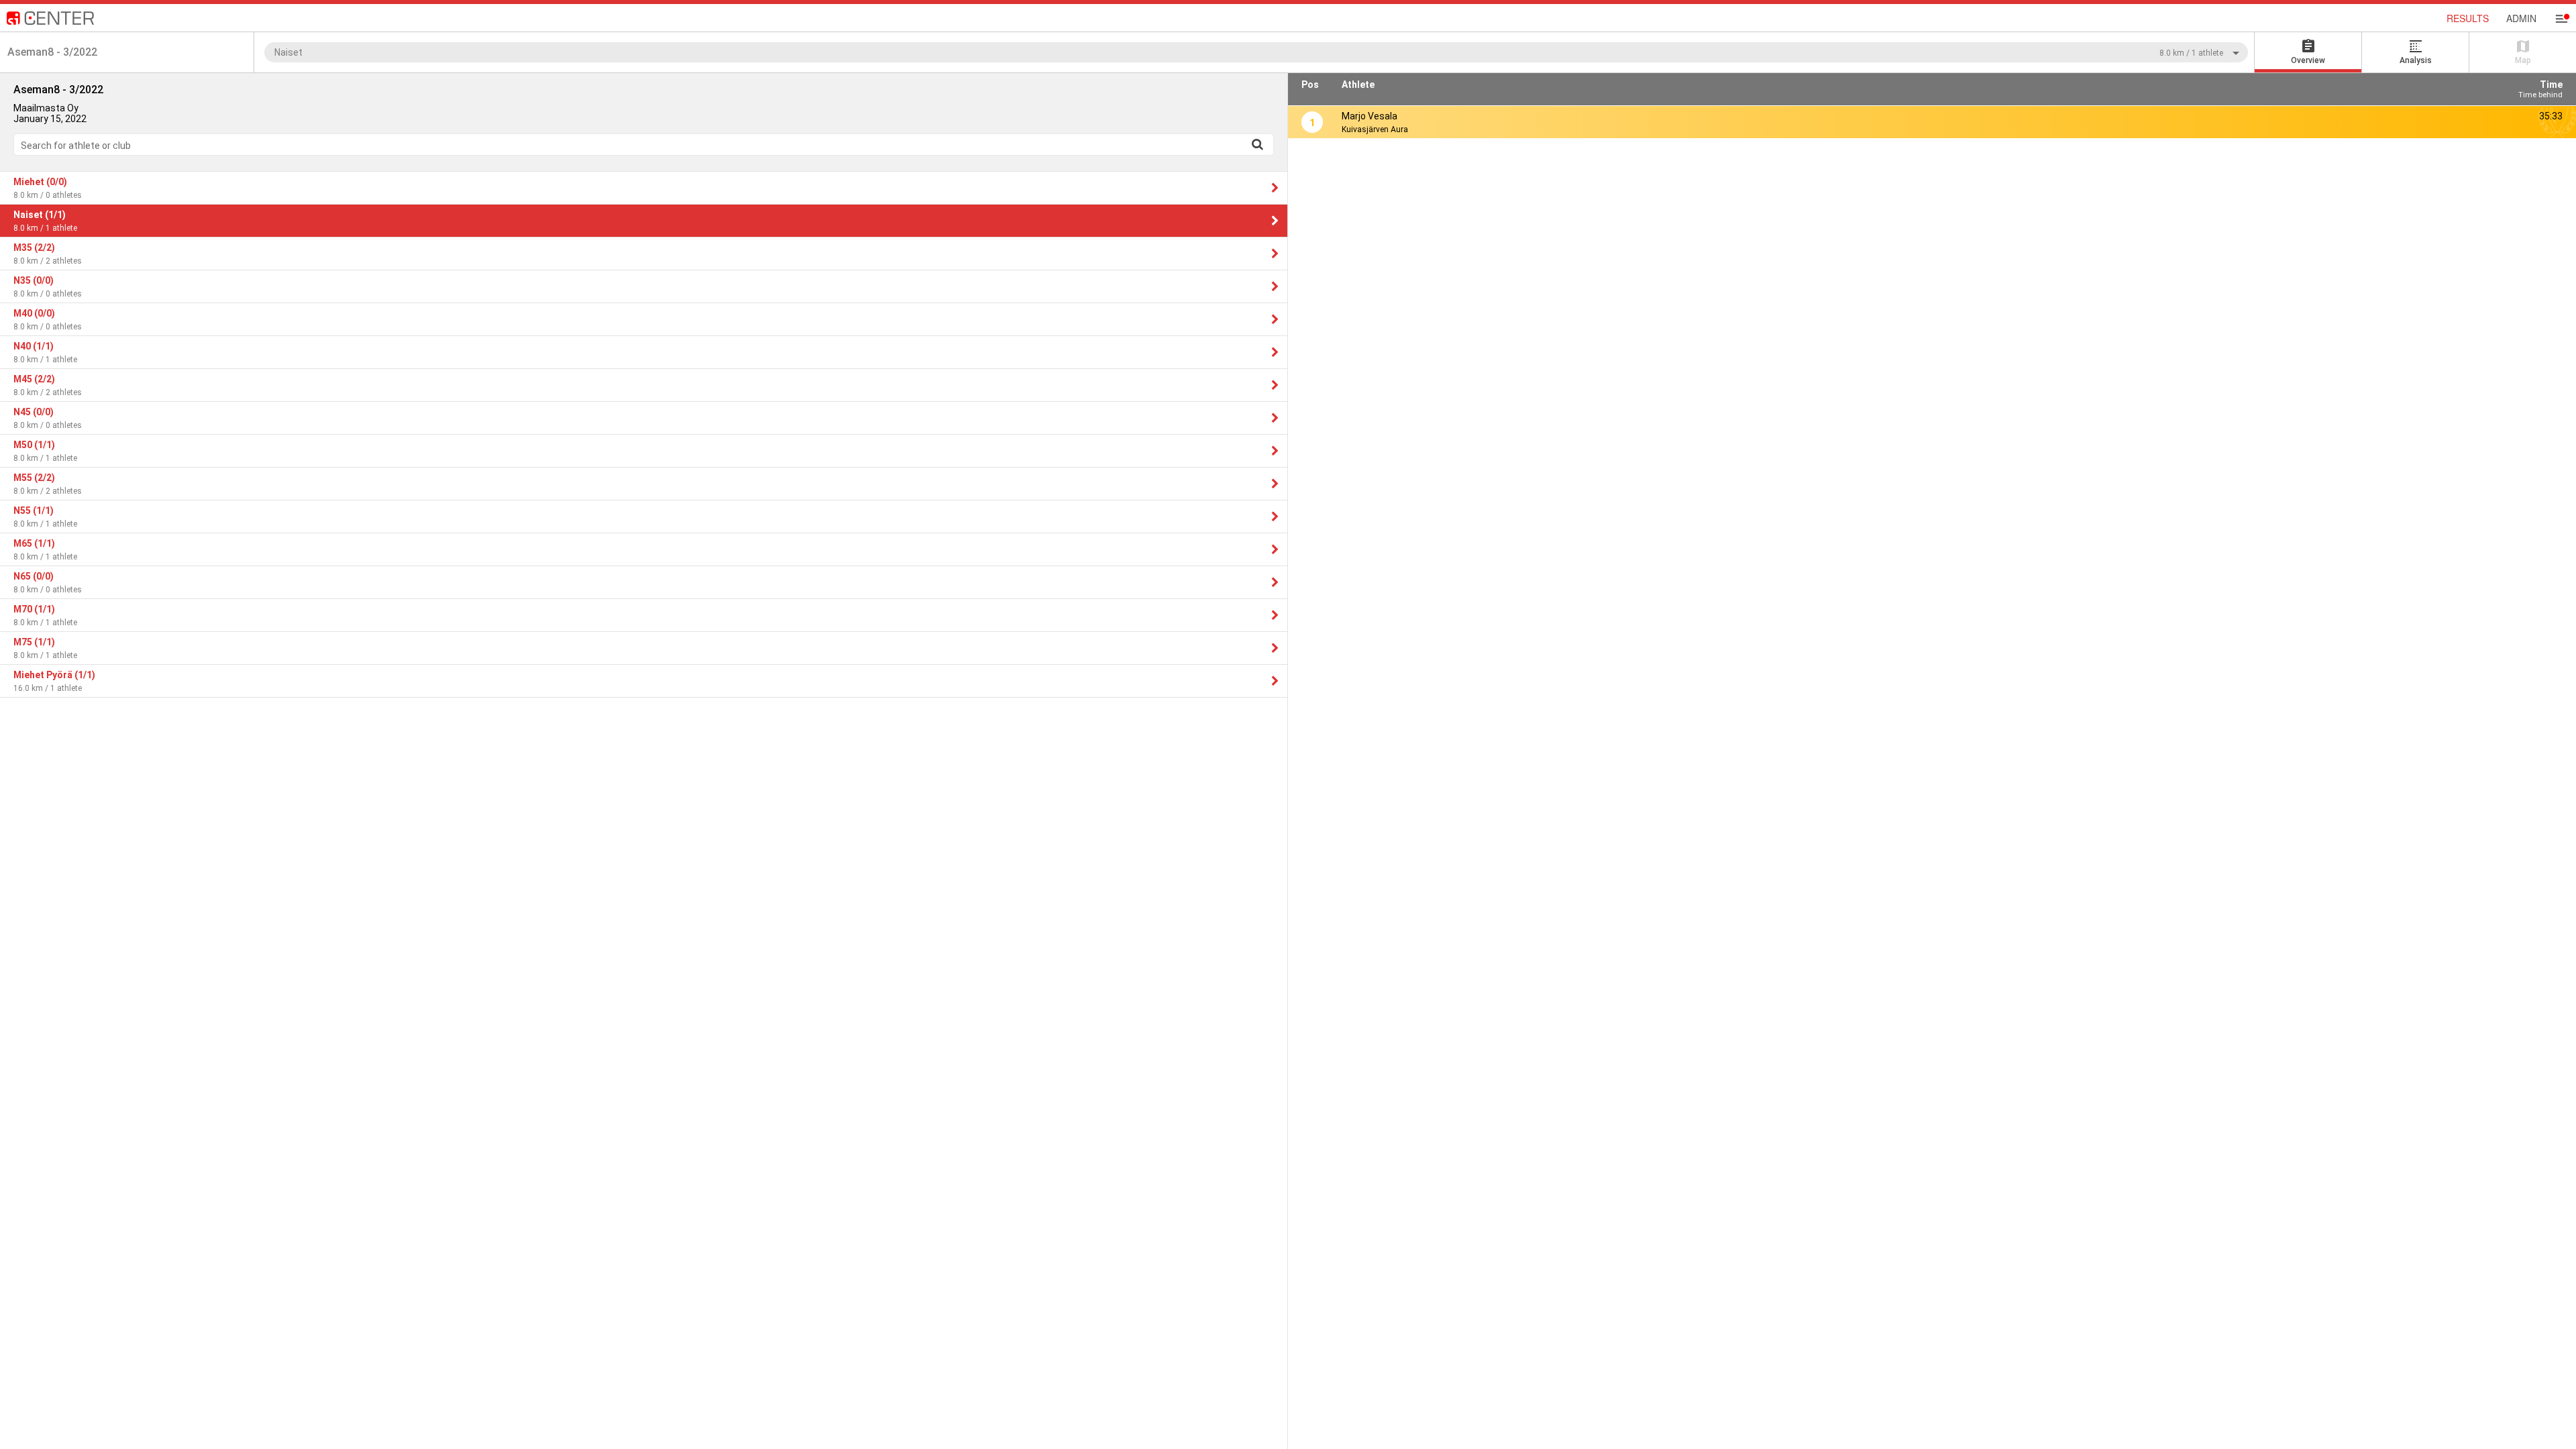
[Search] (1257, 144)
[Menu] (2561, 19)
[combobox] (1256, 52)
